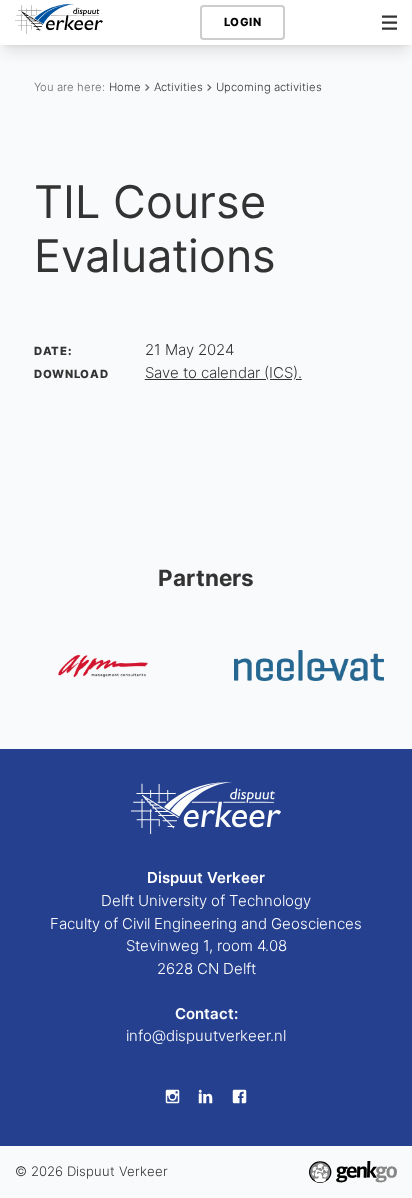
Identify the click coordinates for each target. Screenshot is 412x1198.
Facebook (240, 1097)
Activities (178, 87)
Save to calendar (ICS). (223, 372)
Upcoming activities (269, 87)
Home (125, 87)
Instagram (172, 1097)
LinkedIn (206, 1097)
